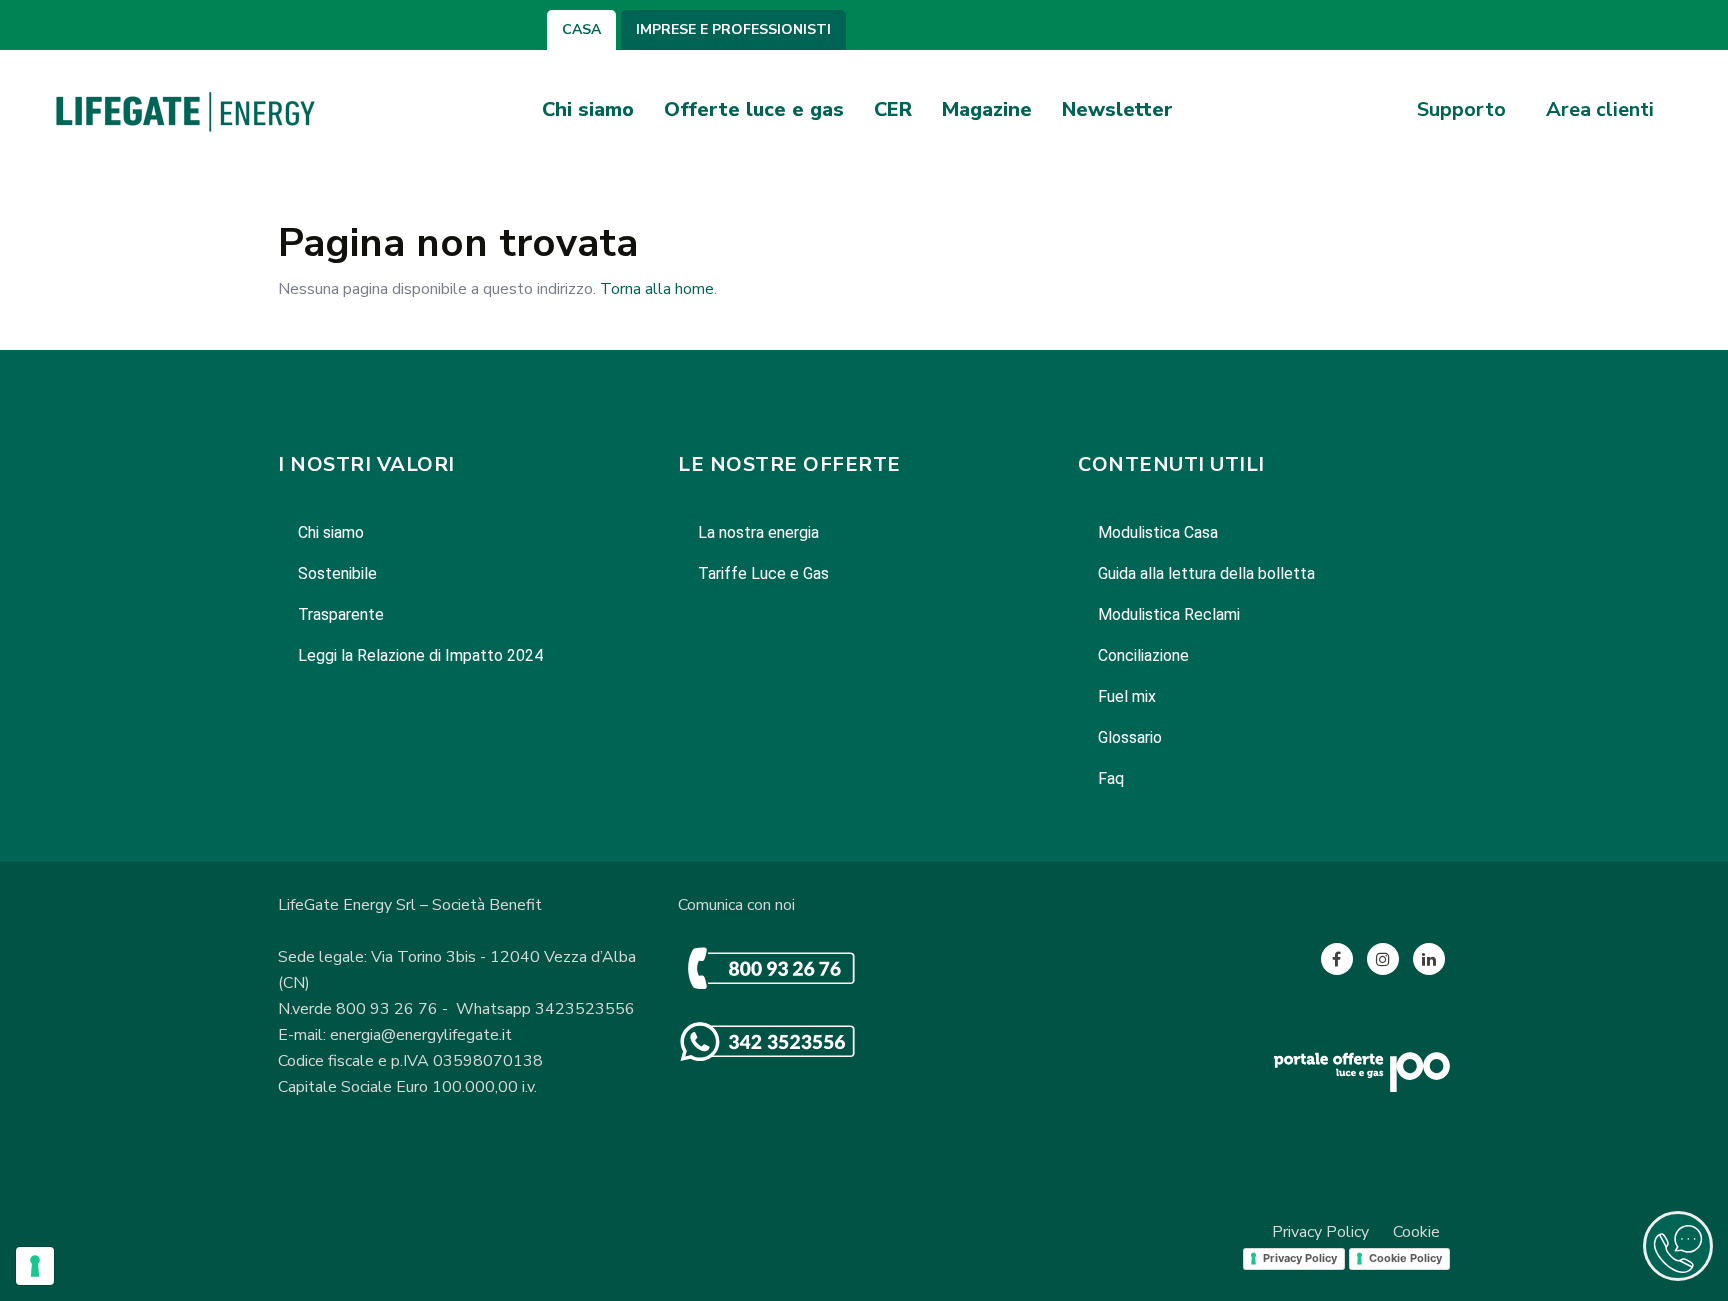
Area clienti (1600, 110)
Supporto (1461, 110)
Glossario (1130, 737)
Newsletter (1117, 109)
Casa (581, 30)
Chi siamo (588, 109)
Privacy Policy (1320, 1232)
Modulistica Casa (1158, 532)
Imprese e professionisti (733, 30)
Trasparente (341, 614)
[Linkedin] (1429, 959)
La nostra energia (758, 532)
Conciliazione (1143, 655)
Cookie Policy (1405, 1258)
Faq (1111, 778)
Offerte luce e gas (754, 109)
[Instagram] (1383, 959)
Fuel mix (1127, 696)
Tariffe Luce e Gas (763, 573)
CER (893, 109)
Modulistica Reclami (1169, 614)
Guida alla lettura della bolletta (1206, 573)
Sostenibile (337, 573)
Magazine (987, 109)
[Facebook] (1337, 959)
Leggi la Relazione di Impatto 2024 (420, 655)
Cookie (1416, 1232)
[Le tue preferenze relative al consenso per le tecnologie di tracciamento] (35, 1266)
